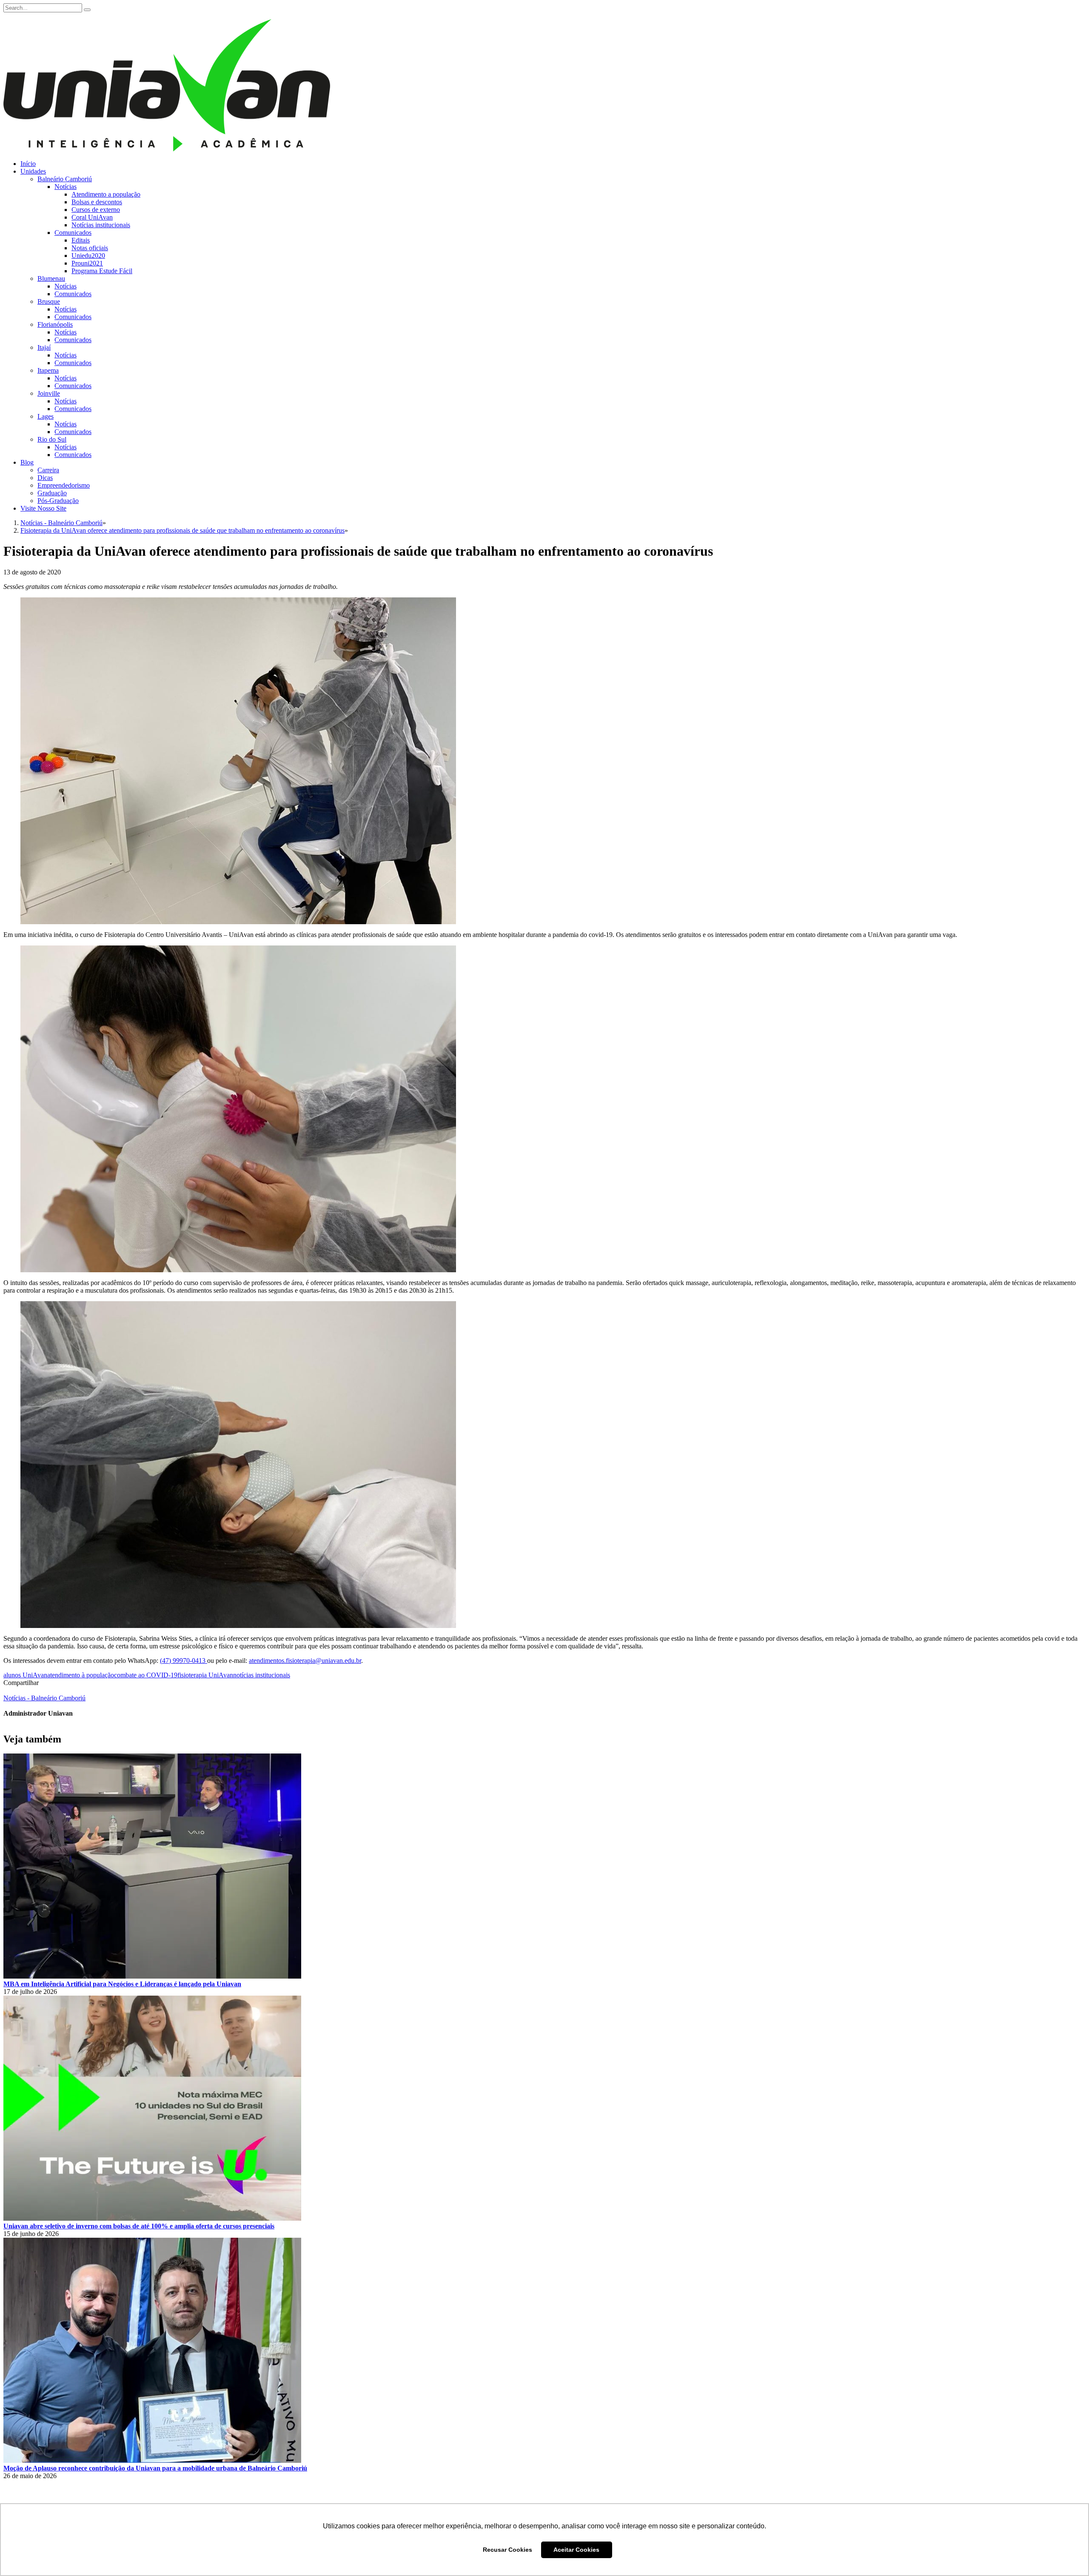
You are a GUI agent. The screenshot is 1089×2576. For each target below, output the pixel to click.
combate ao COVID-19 (146, 1675)
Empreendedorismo (64, 485)
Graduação (52, 493)
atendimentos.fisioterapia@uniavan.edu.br (305, 1661)
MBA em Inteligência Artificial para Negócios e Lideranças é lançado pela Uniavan (122, 1984)
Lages (46, 416)
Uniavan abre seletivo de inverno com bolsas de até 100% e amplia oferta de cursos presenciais (139, 2226)
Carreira (48, 470)
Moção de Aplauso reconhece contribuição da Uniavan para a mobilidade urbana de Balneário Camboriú (155, 2468)
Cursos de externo (96, 210)
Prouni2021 (87, 263)
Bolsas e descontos (97, 202)
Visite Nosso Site (43, 508)
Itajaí (44, 347)
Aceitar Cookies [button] (576, 2550)
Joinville (49, 393)
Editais (81, 240)
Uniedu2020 (88, 256)
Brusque (49, 301)
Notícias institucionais (101, 225)
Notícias (66, 187)
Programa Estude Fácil (102, 271)
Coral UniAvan (92, 217)
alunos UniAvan (25, 1675)
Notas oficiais (90, 248)
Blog (27, 462)
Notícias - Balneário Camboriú (44, 1698)
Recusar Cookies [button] (507, 2550)
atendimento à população (81, 1675)
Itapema (48, 370)
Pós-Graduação (58, 501)
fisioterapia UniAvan (205, 1675)
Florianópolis (55, 324)
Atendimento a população (106, 194)
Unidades (33, 171)
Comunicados (73, 233)
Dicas (45, 478)
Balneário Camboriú (65, 179)
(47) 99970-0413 (184, 1661)
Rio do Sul (52, 439)
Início (28, 164)
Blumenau (51, 278)
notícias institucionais (262, 1675)
